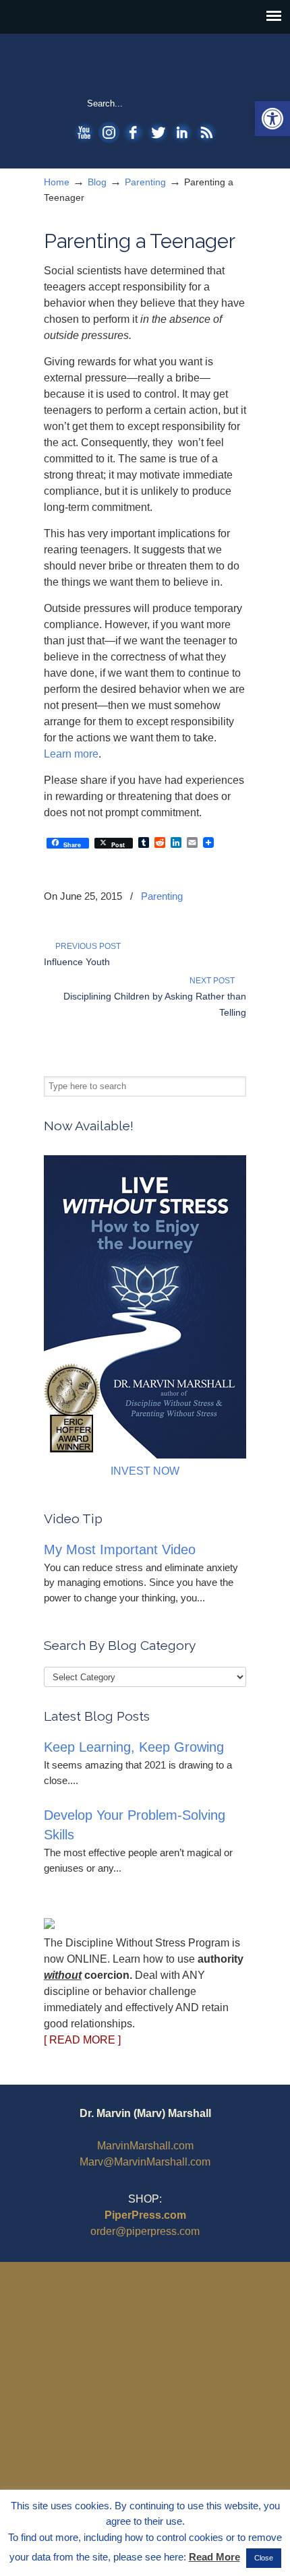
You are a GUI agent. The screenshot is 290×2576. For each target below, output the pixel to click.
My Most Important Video (120, 1550)
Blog (97, 182)
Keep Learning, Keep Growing (134, 1747)
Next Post (214, 981)
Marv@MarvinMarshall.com (145, 2162)
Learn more (71, 754)
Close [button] (264, 2558)
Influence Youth (77, 962)
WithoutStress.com (145, 65)
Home (57, 182)
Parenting (145, 182)
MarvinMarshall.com (145, 2146)
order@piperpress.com (145, 2231)
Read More (214, 2557)
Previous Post (86, 946)
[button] (272, 119)
